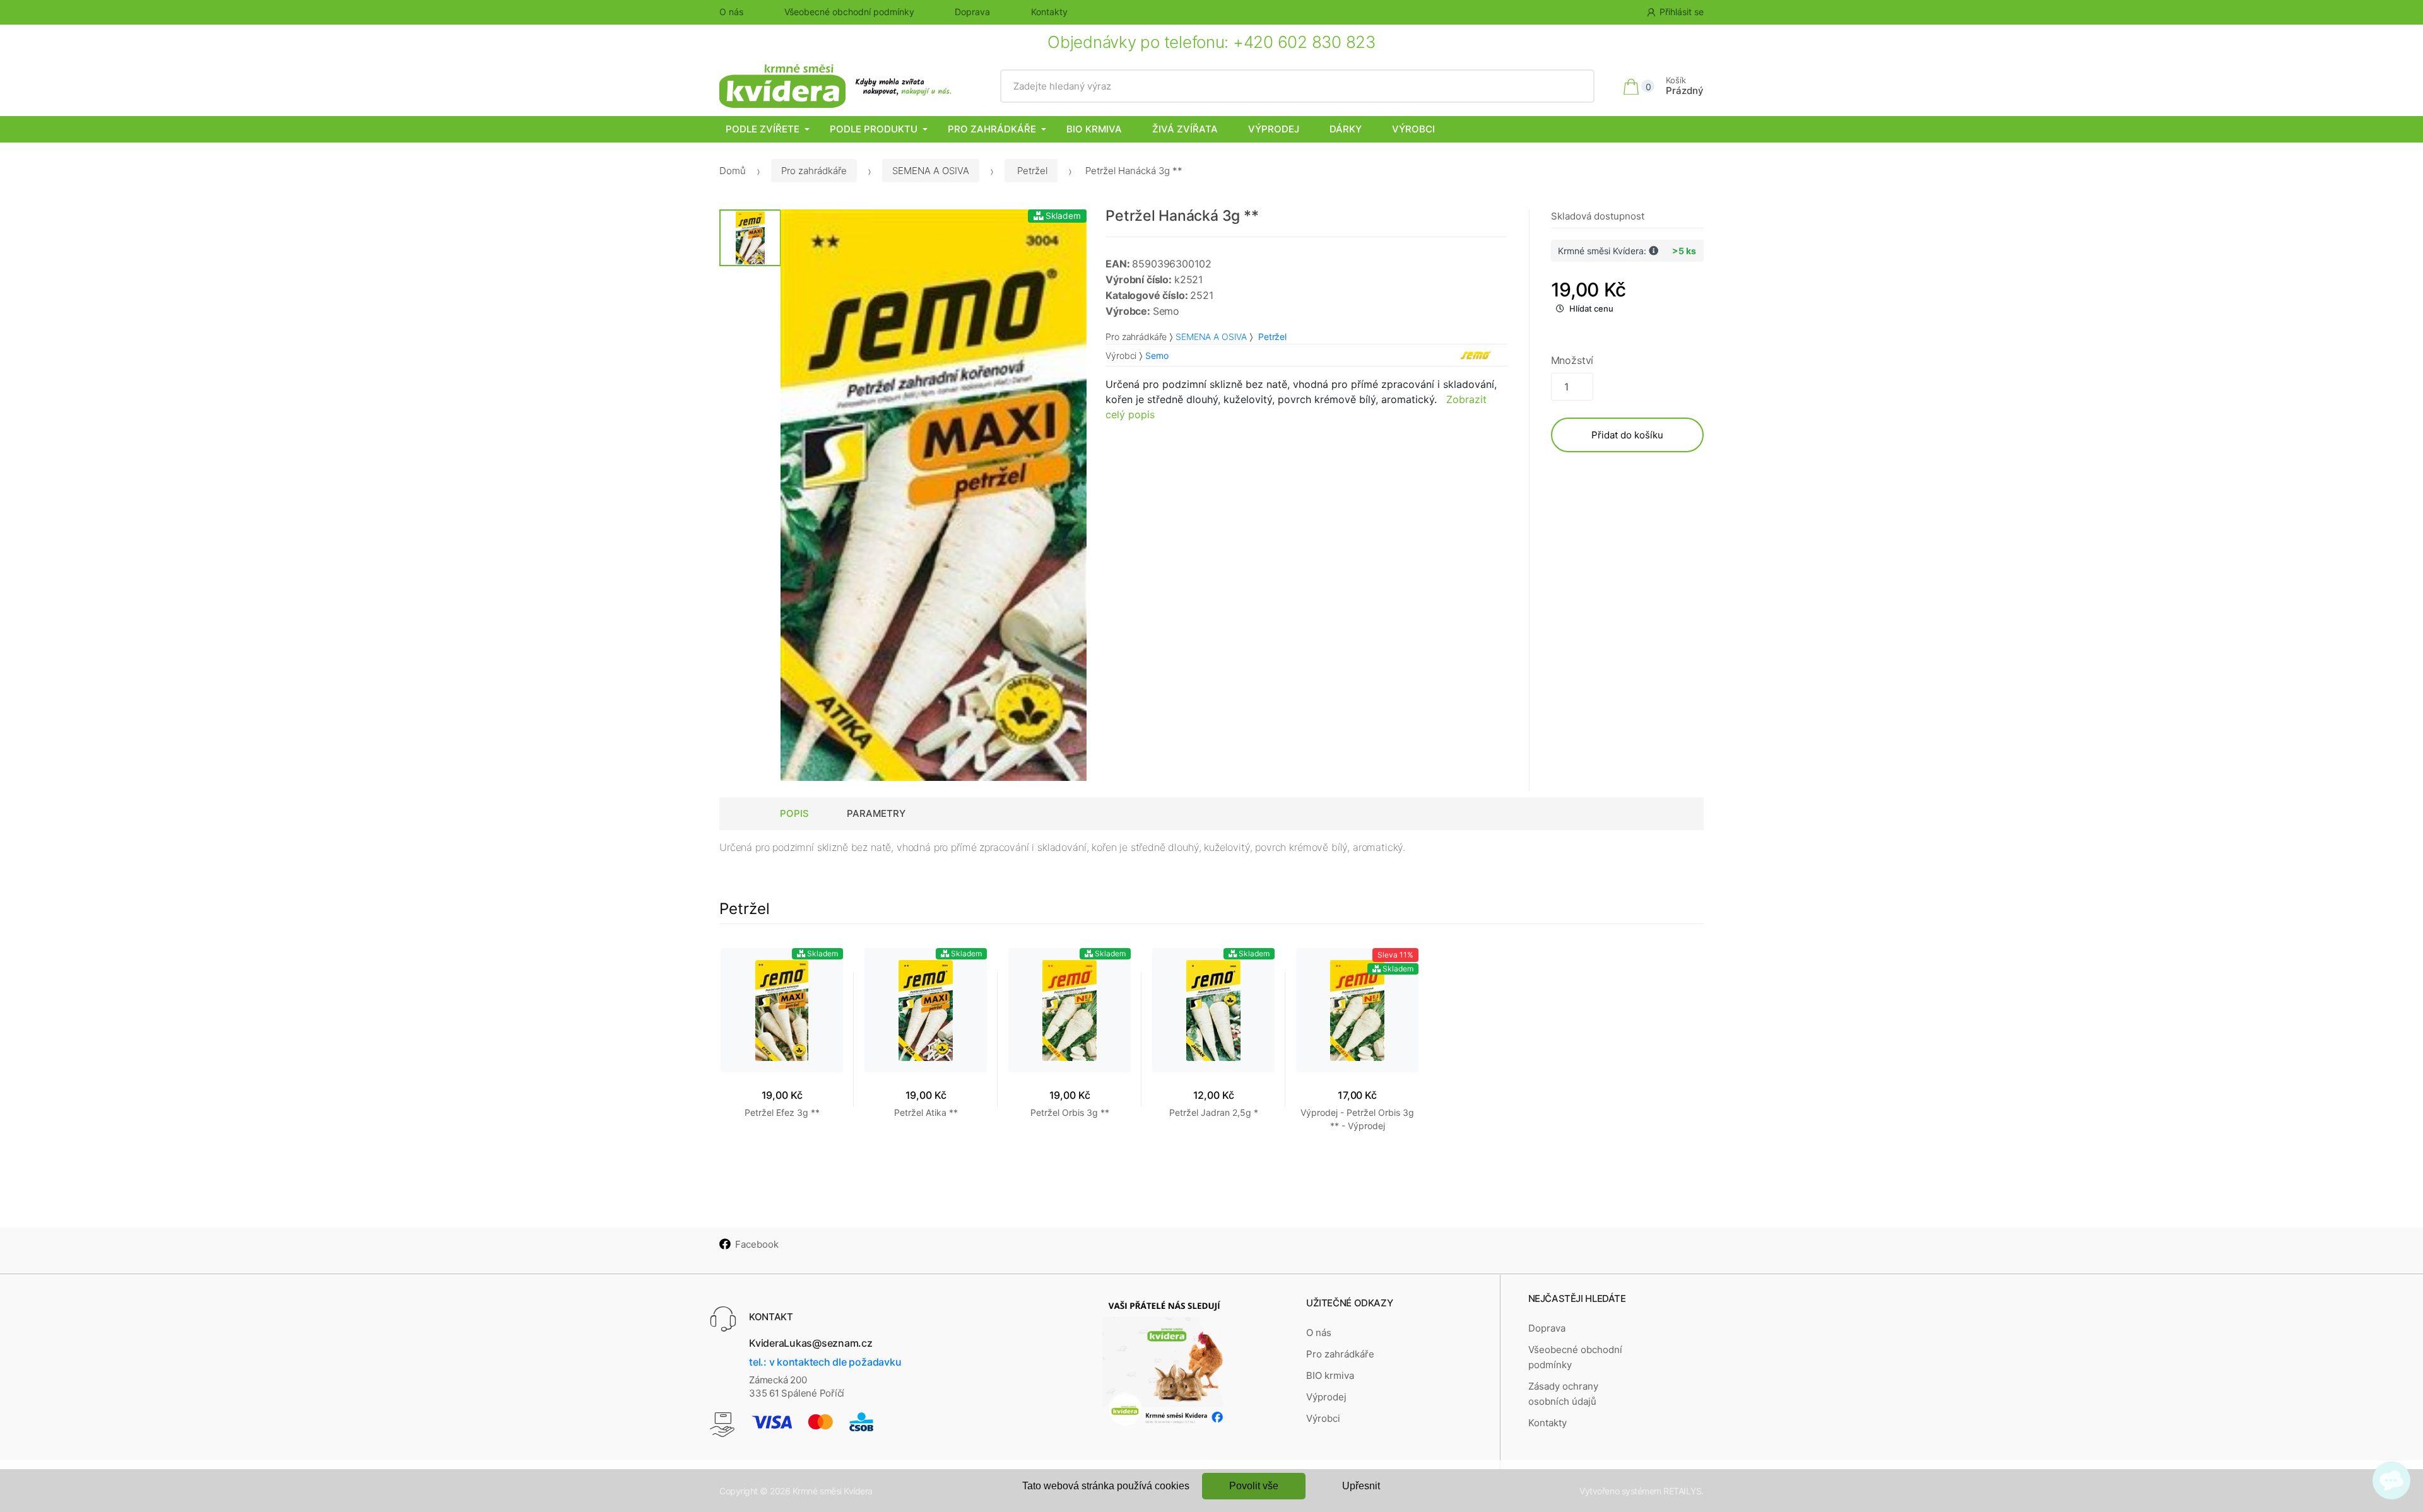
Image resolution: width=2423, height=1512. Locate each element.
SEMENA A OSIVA (931, 171)
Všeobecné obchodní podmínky (849, 12)
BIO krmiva (1094, 129)
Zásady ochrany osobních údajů (1563, 1394)
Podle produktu (874, 129)
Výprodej (1274, 129)
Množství (1572, 360)
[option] (934, 495)
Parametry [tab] (876, 813)
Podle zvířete (763, 129)
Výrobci (1413, 129)
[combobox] (1298, 86)
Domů (733, 171)
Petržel (1031, 171)
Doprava (972, 12)
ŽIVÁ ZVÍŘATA (1185, 129)
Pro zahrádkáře (992, 129)
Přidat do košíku (1627, 435)
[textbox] (1298, 86)
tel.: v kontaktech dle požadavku (825, 1362)
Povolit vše (1254, 1486)
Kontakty (1049, 12)
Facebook (757, 1244)
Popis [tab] (794, 813)
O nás (731, 12)
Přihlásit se (1682, 12)
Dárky (1346, 129)
